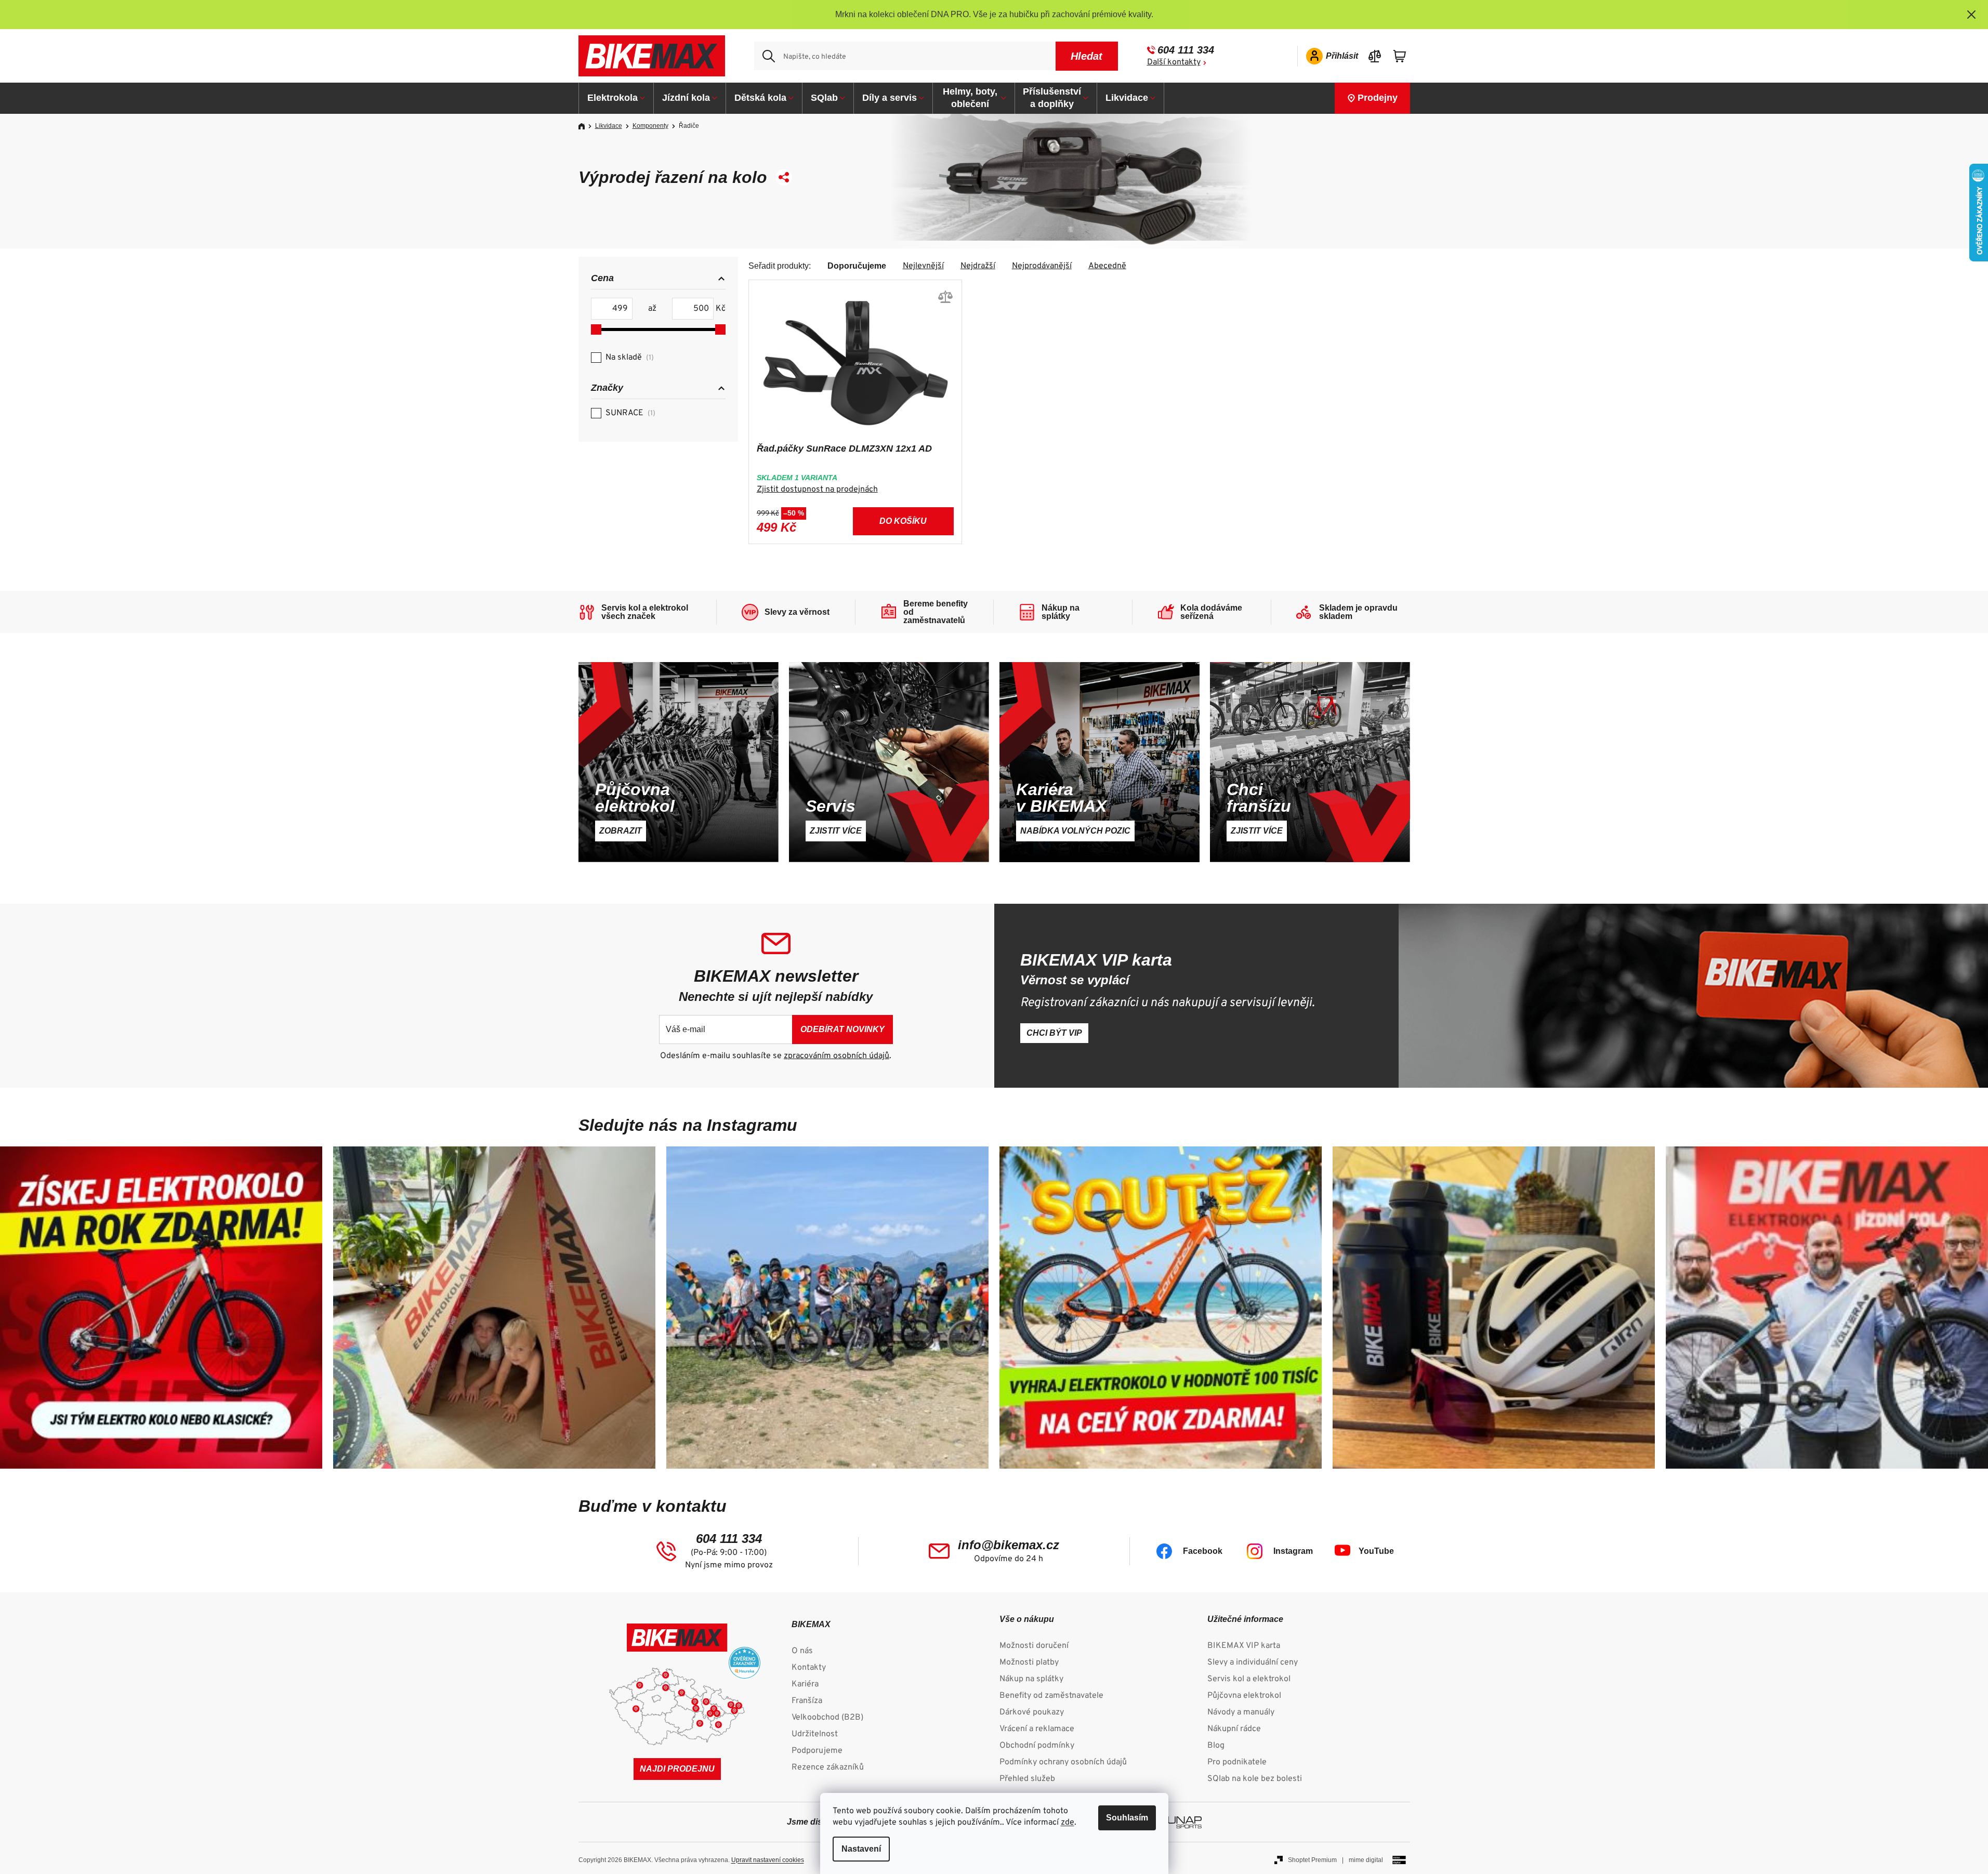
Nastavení (861, 1849)
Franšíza (807, 1701)
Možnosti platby (1029, 1662)
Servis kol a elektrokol (1249, 1679)
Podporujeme (817, 1751)
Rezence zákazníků (828, 1767)
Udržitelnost (815, 1734)
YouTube (1376, 1551)
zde (1068, 1823)
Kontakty (809, 1668)
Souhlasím (1127, 1818)
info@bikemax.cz (1009, 1545)
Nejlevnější (923, 266)
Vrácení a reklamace (1037, 1729)
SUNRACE (629, 413)
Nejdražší (978, 266)
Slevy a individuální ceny (1253, 1662)
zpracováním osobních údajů (837, 1056)
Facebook (1203, 1551)
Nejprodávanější (1042, 266)
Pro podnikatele (1237, 1762)
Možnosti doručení (1034, 1646)
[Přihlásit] (1329, 56)
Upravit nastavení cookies (768, 1860)
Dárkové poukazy (1032, 1712)
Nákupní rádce (1234, 1729)
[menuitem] (616, 98)
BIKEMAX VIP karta (1244, 1646)
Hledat (1087, 56)
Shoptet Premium (1312, 1860)
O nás (802, 1651)
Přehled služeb (1027, 1779)
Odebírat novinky (842, 1029)
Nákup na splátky (1031, 1679)
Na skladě (628, 358)
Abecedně (1107, 266)
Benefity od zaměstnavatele (1051, 1696)
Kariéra (805, 1684)
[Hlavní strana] (585, 126)
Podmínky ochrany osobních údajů (1063, 1762)
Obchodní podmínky (1037, 1746)
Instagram (1293, 1551)
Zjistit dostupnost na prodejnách (817, 490)
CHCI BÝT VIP (1054, 1033)
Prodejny (1378, 98)
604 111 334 (1186, 50)
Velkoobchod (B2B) (827, 1718)
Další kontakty (1174, 62)
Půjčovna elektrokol (1244, 1696)
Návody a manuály (1241, 1712)
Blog (1216, 1746)
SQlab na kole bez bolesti (1255, 1779)
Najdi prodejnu (677, 1769)
